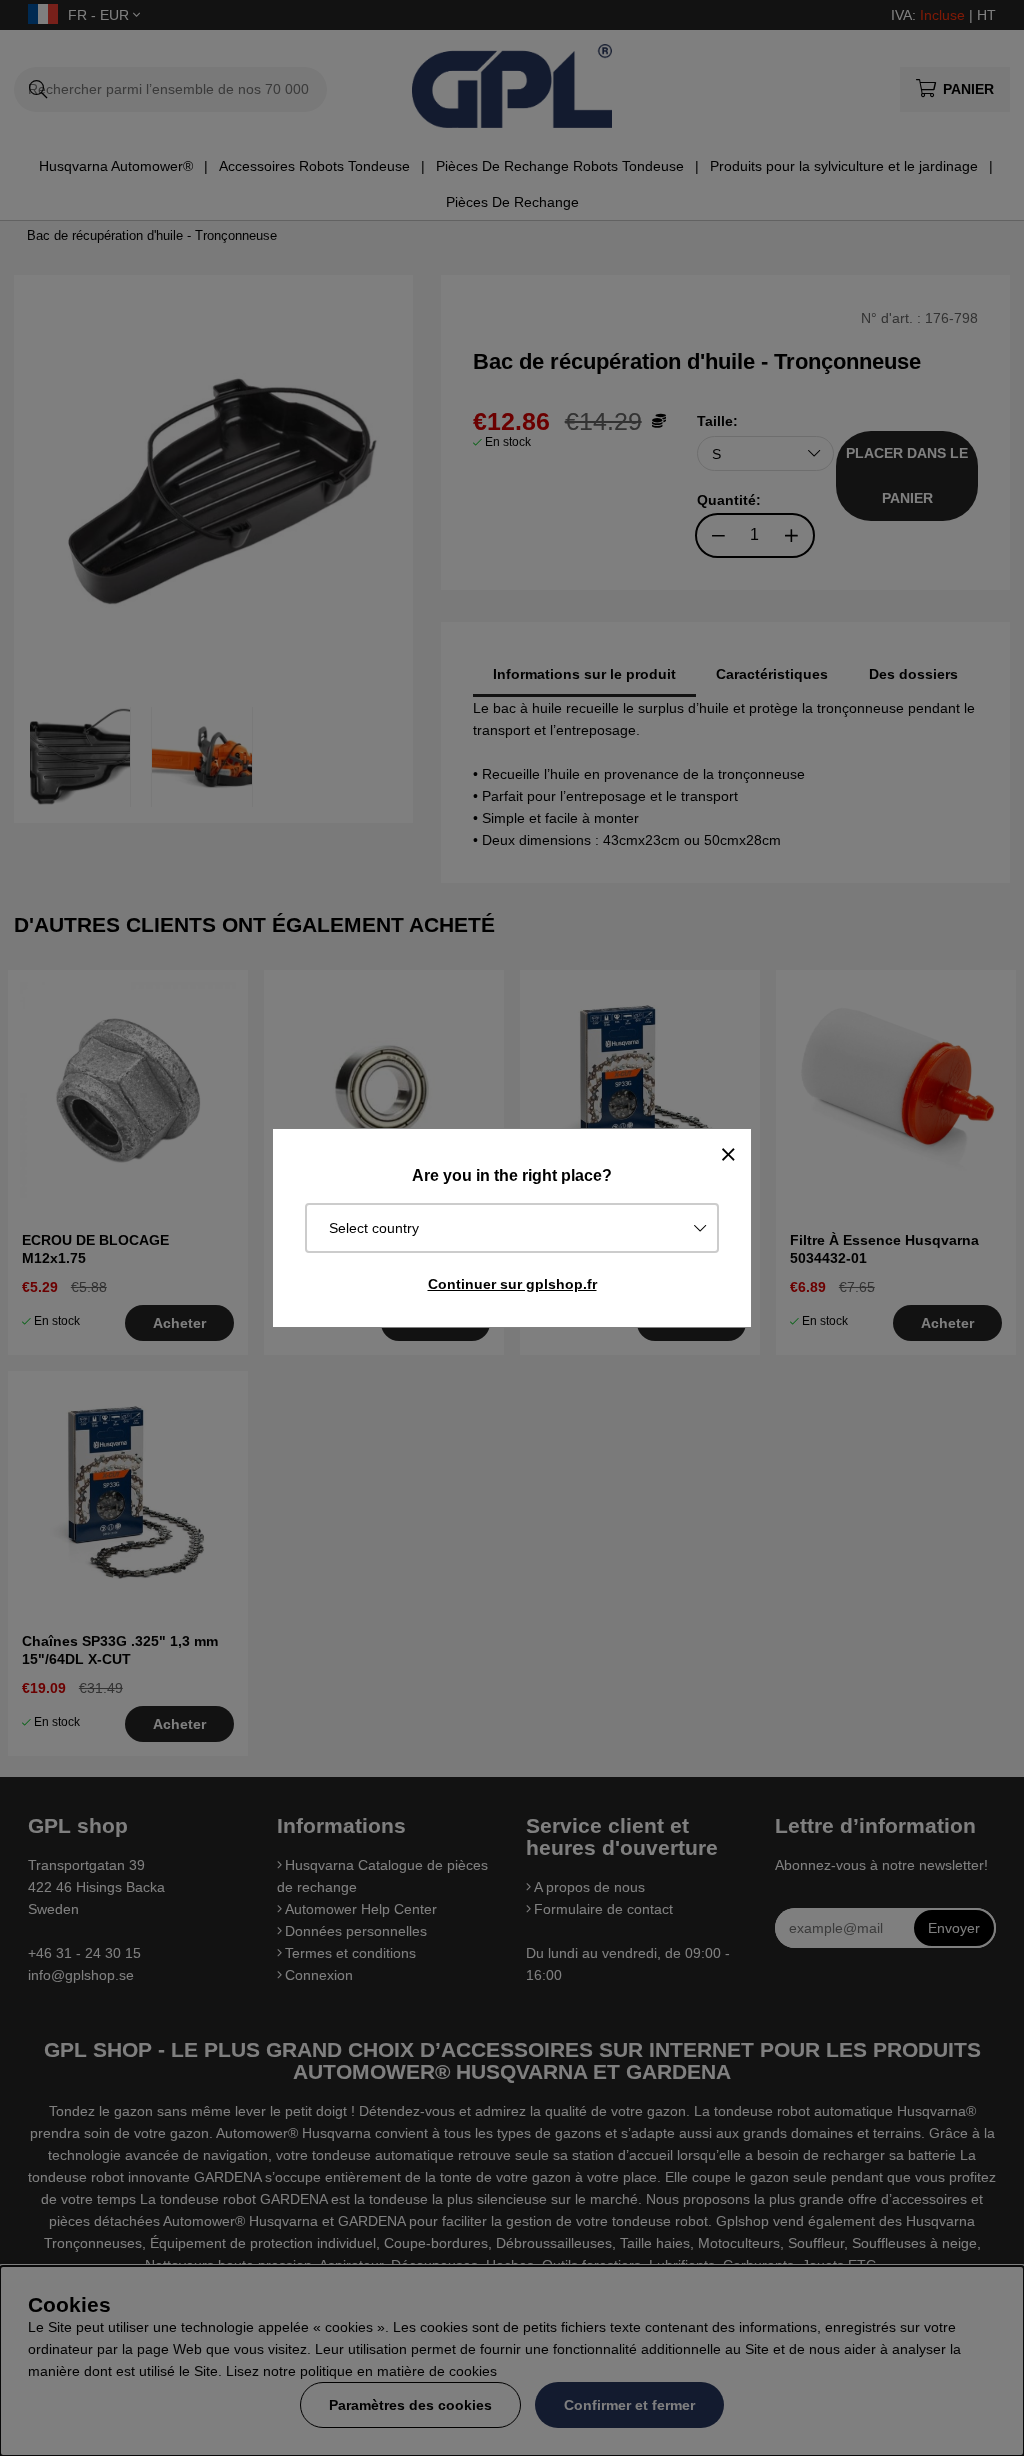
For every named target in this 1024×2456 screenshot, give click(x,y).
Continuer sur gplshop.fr (512, 1284)
